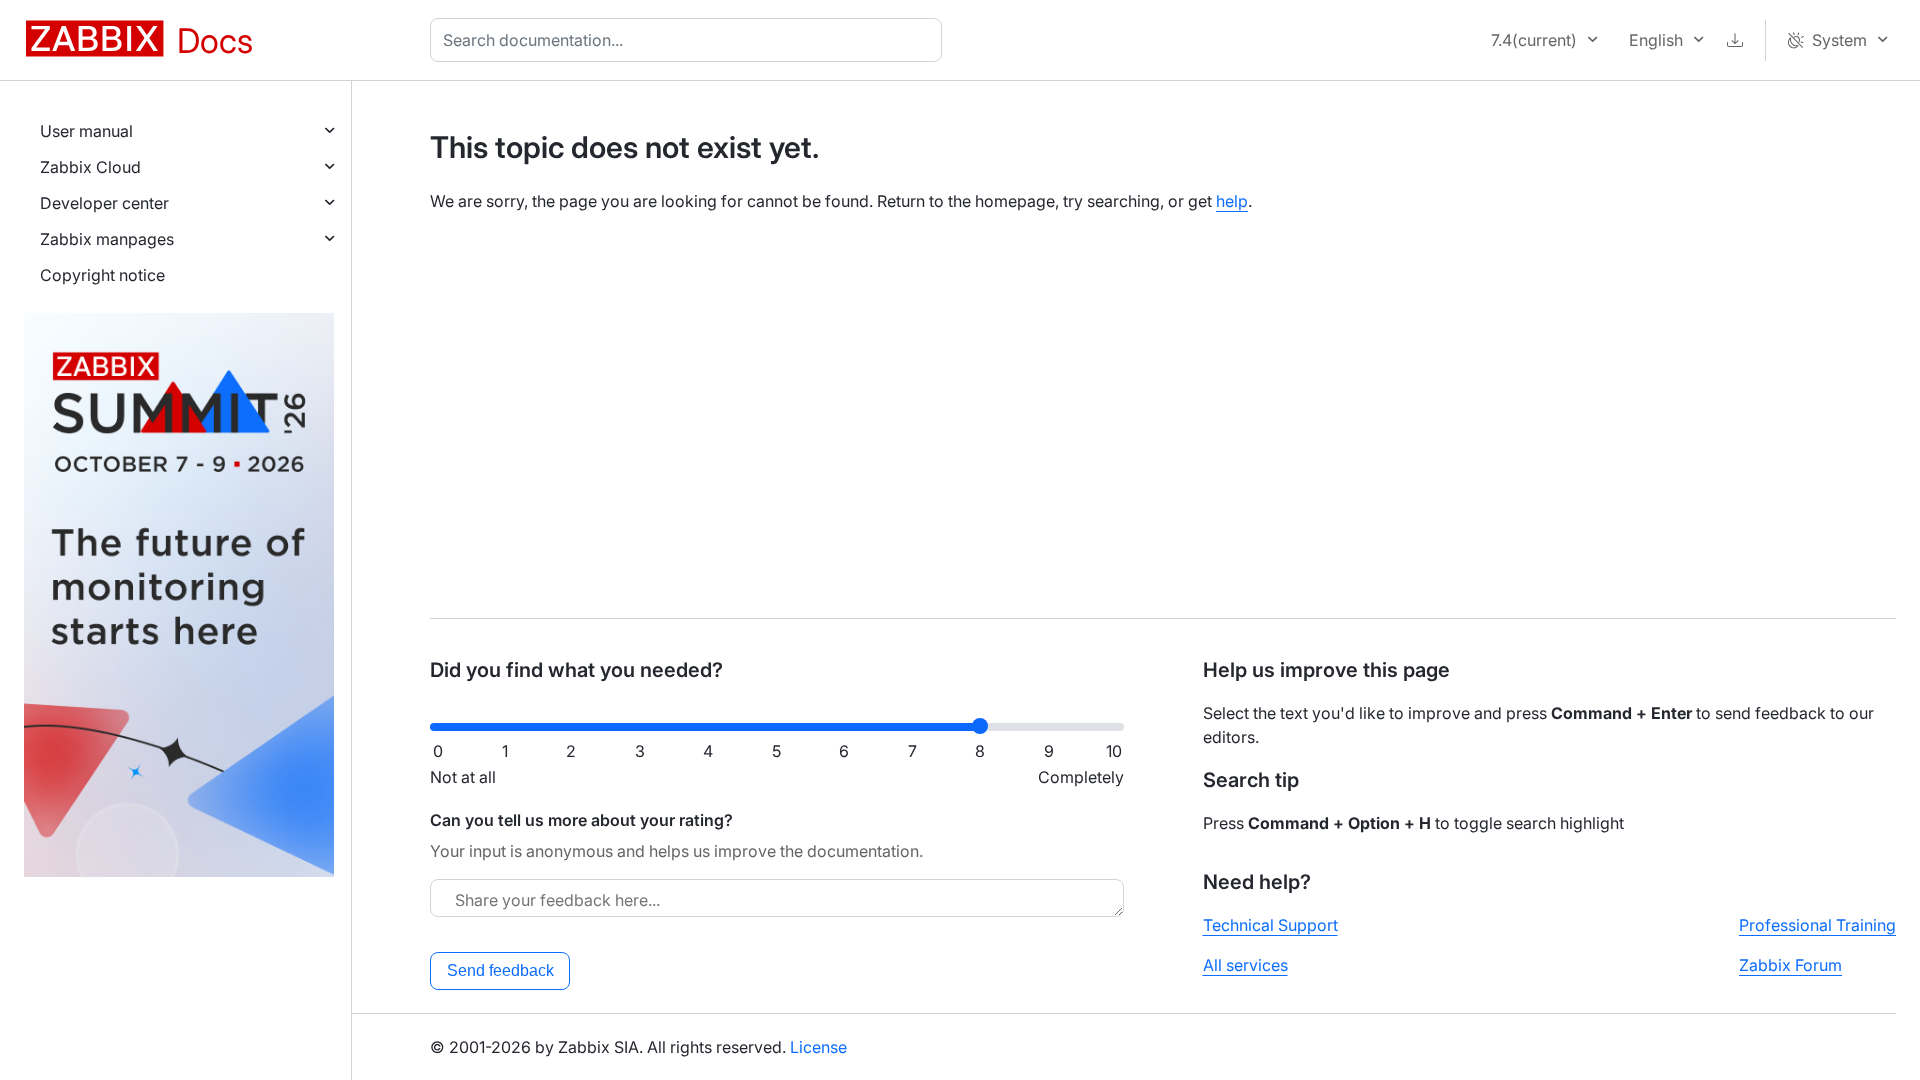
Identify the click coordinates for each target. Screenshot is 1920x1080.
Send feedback (500, 970)
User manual (86, 131)
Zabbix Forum (1790, 965)
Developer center (104, 203)
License (818, 1047)
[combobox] (690, 40)
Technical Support (1270, 925)
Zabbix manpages (107, 239)
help (1232, 201)
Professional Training (1817, 925)
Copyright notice (102, 275)
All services (1245, 965)
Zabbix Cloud (90, 167)
